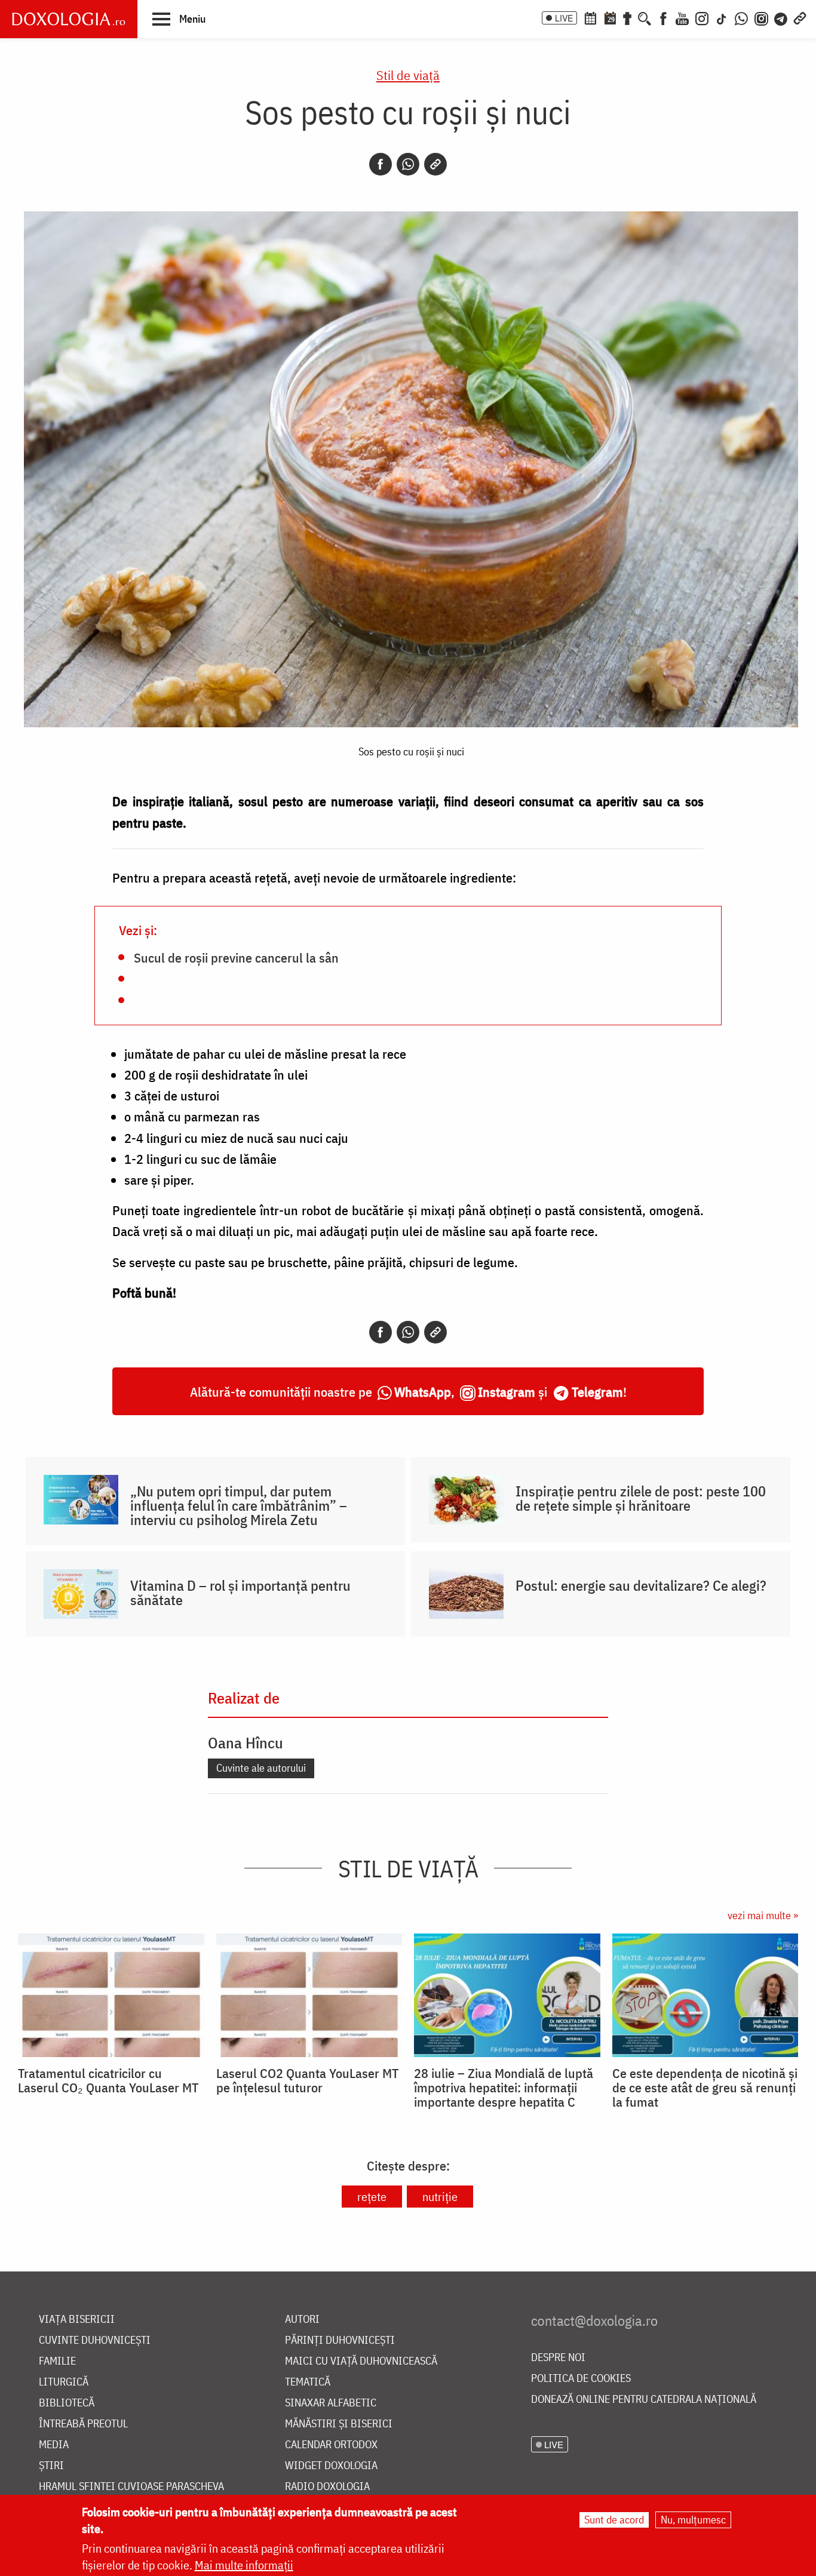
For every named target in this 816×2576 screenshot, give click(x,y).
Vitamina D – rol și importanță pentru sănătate (240, 1593)
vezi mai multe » (763, 1915)
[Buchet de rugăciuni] (627, 17)
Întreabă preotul (83, 2424)
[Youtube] (682, 17)
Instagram (507, 1392)
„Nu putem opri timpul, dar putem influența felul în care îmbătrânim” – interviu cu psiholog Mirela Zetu (239, 1505)
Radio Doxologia (327, 2487)
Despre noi (558, 2358)
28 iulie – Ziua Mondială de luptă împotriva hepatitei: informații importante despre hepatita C (504, 2088)
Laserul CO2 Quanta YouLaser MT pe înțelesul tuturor (307, 2080)
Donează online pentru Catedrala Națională (644, 2400)
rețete (372, 2197)
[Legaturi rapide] (800, 17)
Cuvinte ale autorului (261, 1768)
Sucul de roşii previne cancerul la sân (236, 957)
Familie (57, 2361)
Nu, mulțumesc (693, 2520)
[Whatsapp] (408, 164)
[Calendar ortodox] (590, 17)
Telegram (597, 1392)
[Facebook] (663, 17)
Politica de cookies (581, 2379)
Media (54, 2445)
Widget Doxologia (331, 2466)
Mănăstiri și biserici (339, 2424)
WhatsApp (423, 1392)
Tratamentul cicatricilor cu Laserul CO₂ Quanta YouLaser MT (108, 2080)
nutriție (440, 2197)
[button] (179, 19)
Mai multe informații (244, 2565)
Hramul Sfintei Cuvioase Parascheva (131, 2487)
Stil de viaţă (408, 75)
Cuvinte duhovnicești (95, 2340)
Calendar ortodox (331, 2445)
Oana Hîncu (246, 1742)
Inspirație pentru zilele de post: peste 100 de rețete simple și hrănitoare (641, 1498)
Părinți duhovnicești (340, 2340)
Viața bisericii (77, 2320)
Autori (302, 2320)
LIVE (564, 18)
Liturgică (64, 2382)
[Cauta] (645, 17)
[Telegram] (781, 17)
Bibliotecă (67, 2403)
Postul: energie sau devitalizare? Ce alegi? (641, 1585)
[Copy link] (435, 164)
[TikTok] (722, 17)
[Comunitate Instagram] (761, 17)
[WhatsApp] (741, 17)
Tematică (308, 2382)
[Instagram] (702, 17)
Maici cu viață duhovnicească (361, 2361)
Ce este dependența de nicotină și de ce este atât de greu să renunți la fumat (705, 2088)
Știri (51, 2466)
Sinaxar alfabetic (331, 2403)
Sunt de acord (614, 2520)
